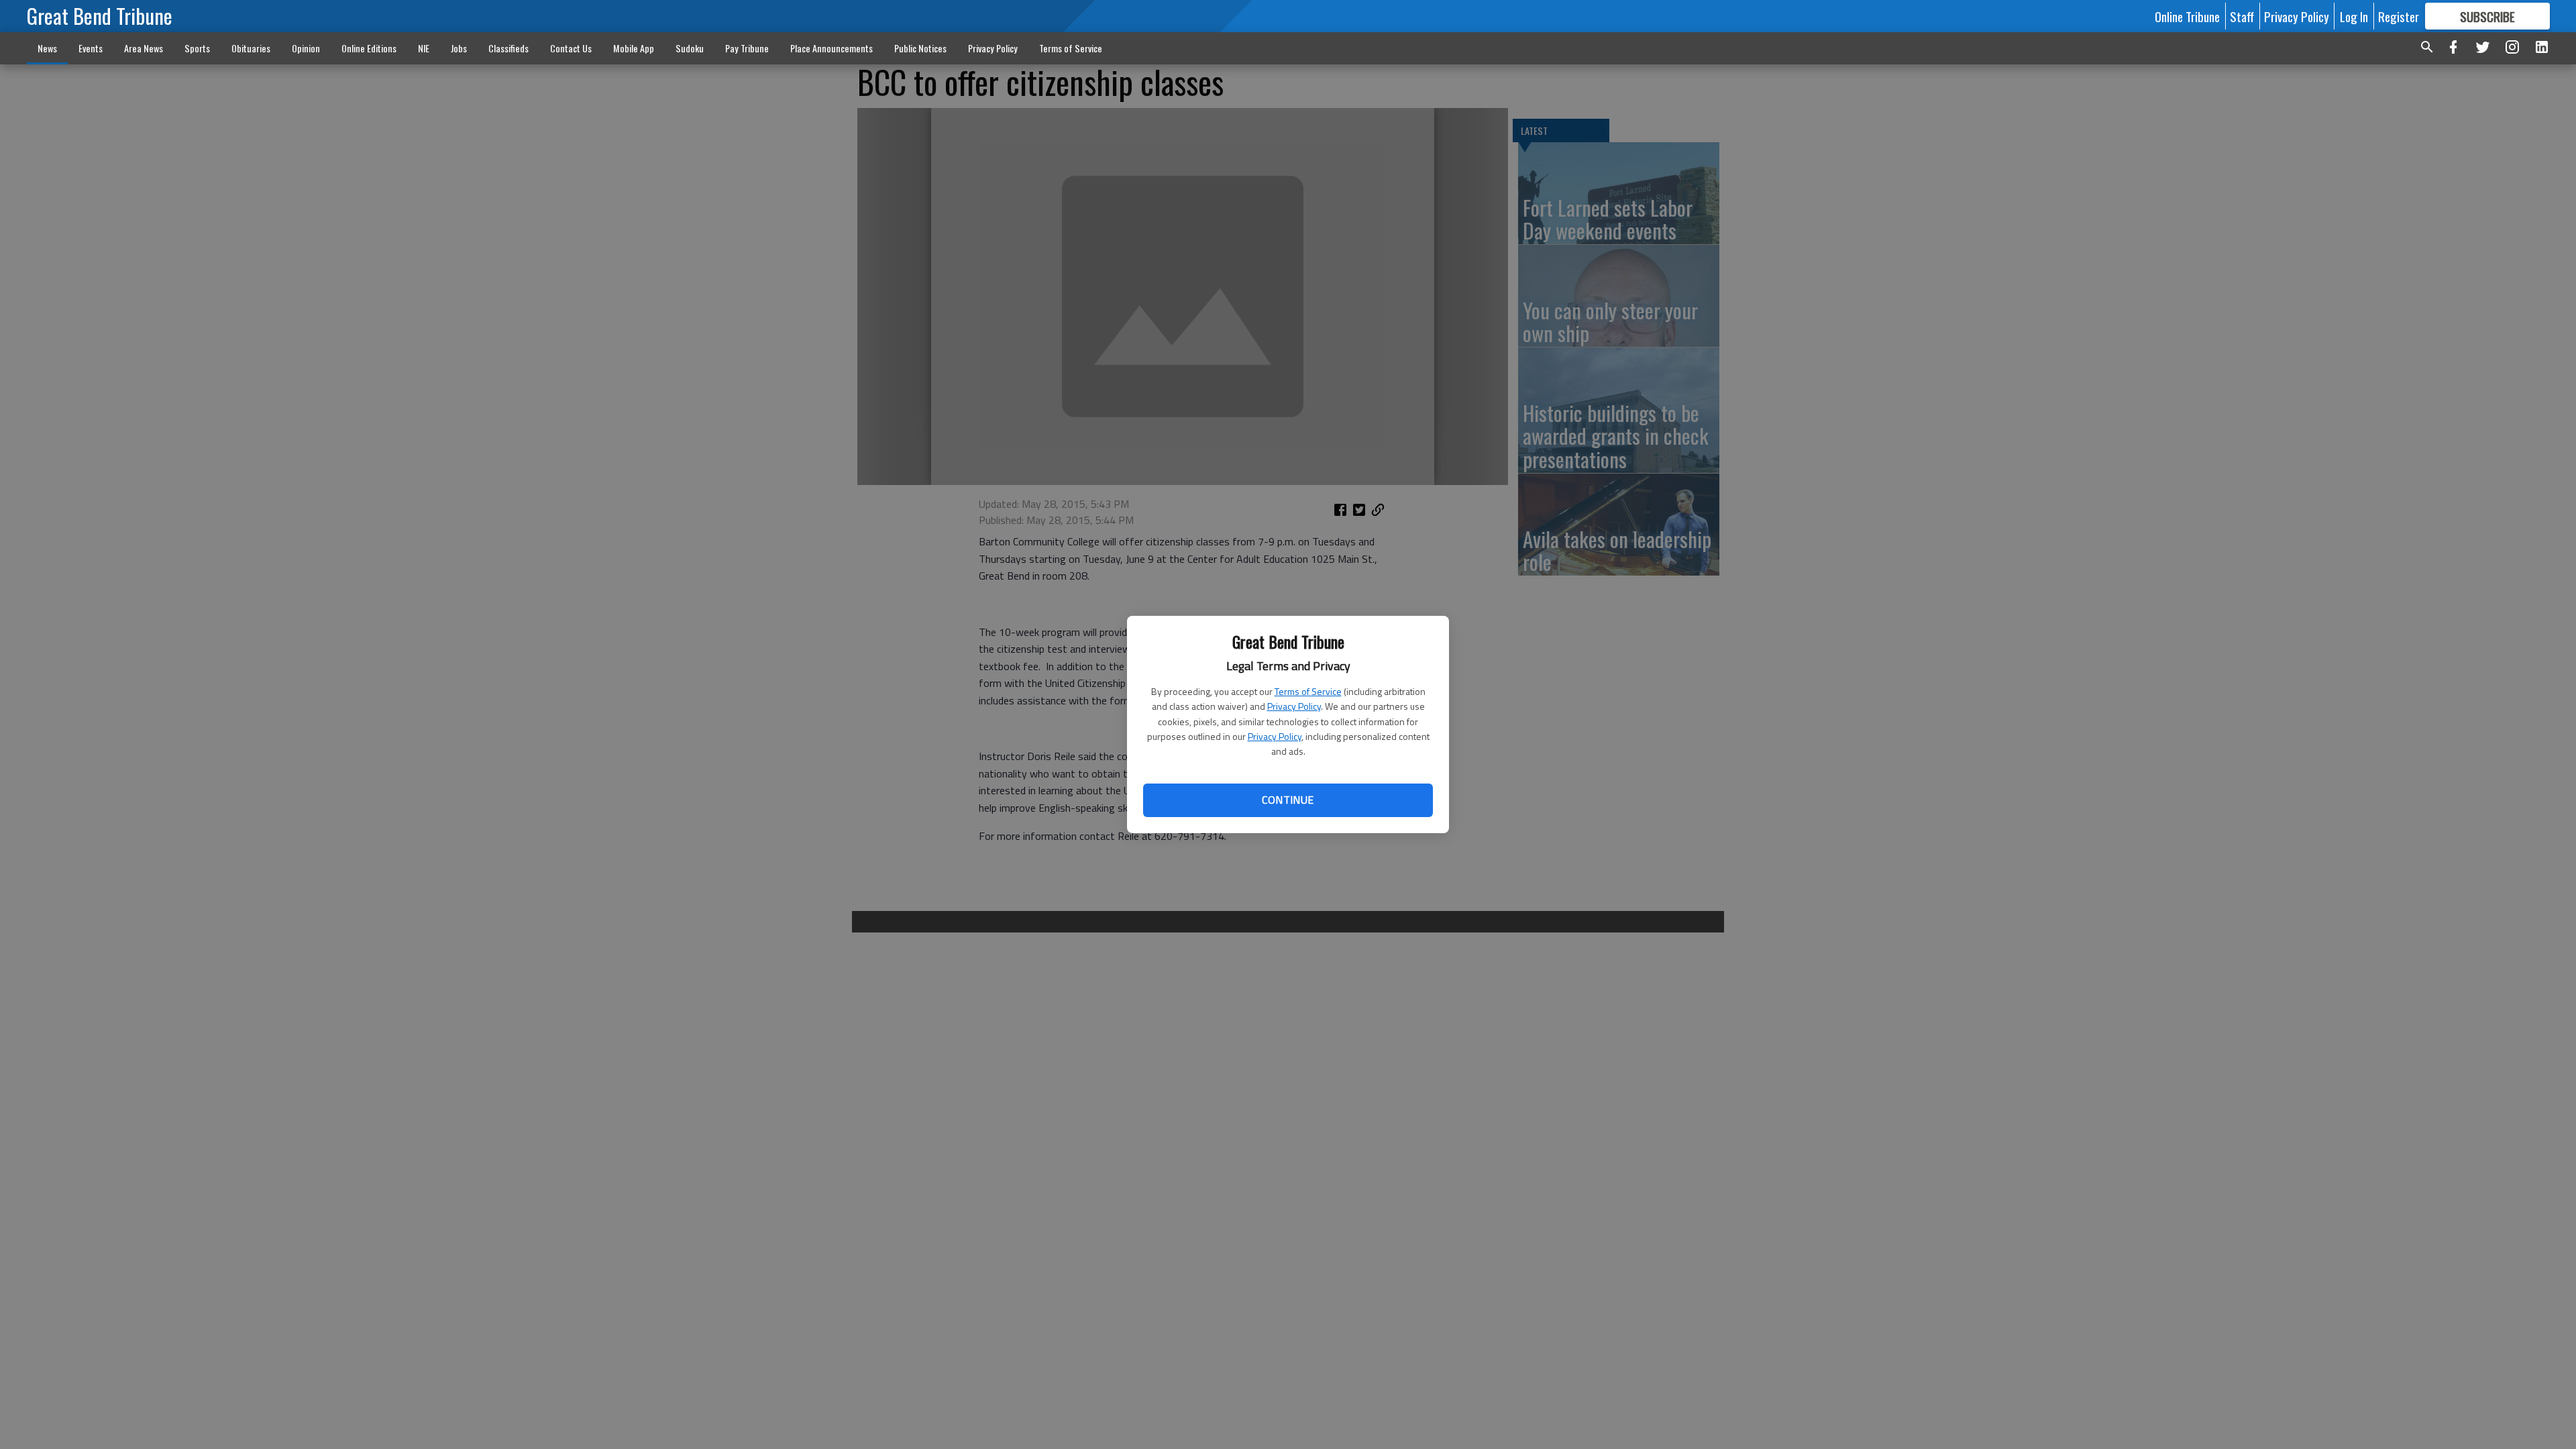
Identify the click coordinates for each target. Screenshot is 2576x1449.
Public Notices (920, 48)
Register (2399, 16)
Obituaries (251, 48)
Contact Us (571, 48)
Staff (2242, 16)
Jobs (459, 48)
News (47, 48)
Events (91, 48)
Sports (197, 48)
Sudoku (690, 48)
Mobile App (634, 48)
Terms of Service (1308, 691)
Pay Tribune (747, 48)
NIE (424, 48)
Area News (144, 48)
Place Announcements (831, 48)
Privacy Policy (1294, 706)
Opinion (306, 48)
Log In (2354, 16)
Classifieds (508, 48)
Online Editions (369, 48)
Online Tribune (2187, 16)
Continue (1288, 800)
